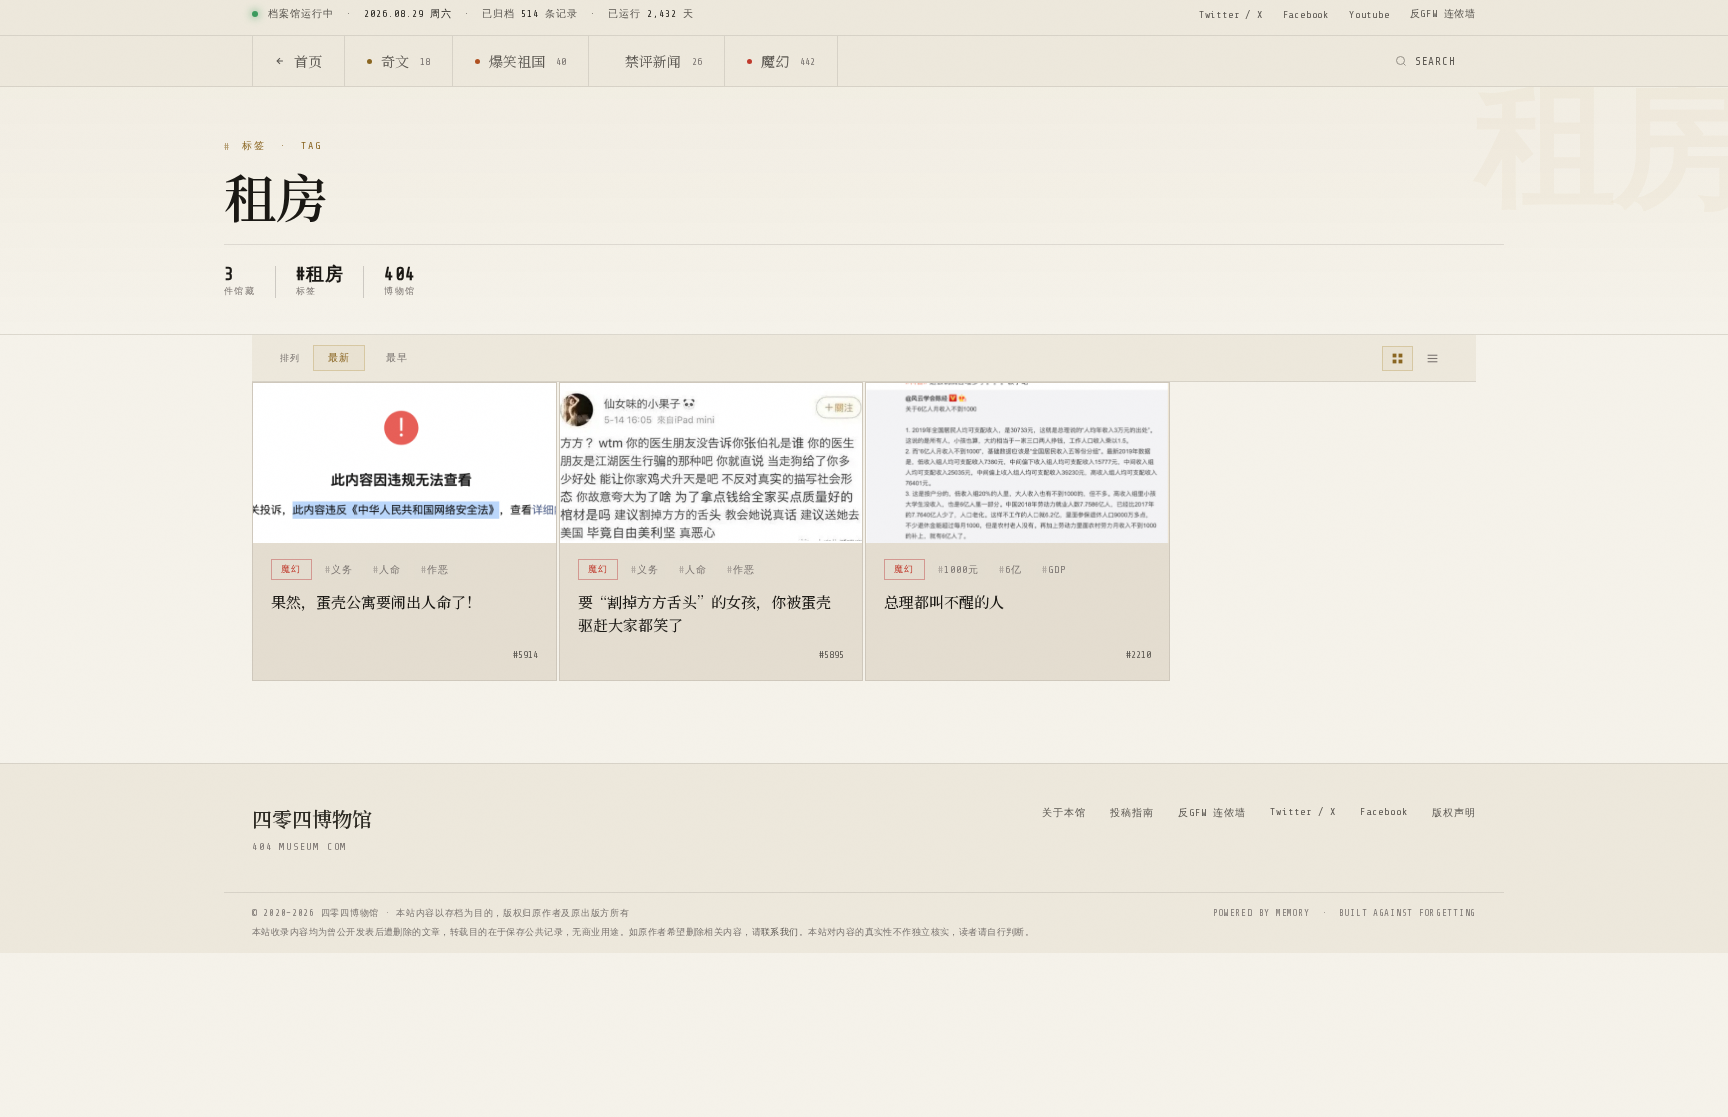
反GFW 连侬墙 (1443, 13)
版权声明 (1454, 812)
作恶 (438, 569)
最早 (397, 357)
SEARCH (1435, 61)
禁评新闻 (663, 61)
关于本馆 (1064, 812)
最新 (339, 357)
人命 (390, 569)
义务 (342, 569)
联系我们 (780, 932)
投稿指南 (1132, 812)
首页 (308, 61)
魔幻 (788, 61)
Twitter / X (1231, 14)
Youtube (1369, 14)
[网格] (1397, 358)
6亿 (1013, 569)
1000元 (961, 569)
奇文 (405, 61)
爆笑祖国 (527, 61)
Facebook (1306, 14)
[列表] (1432, 358)
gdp (1057, 569)
